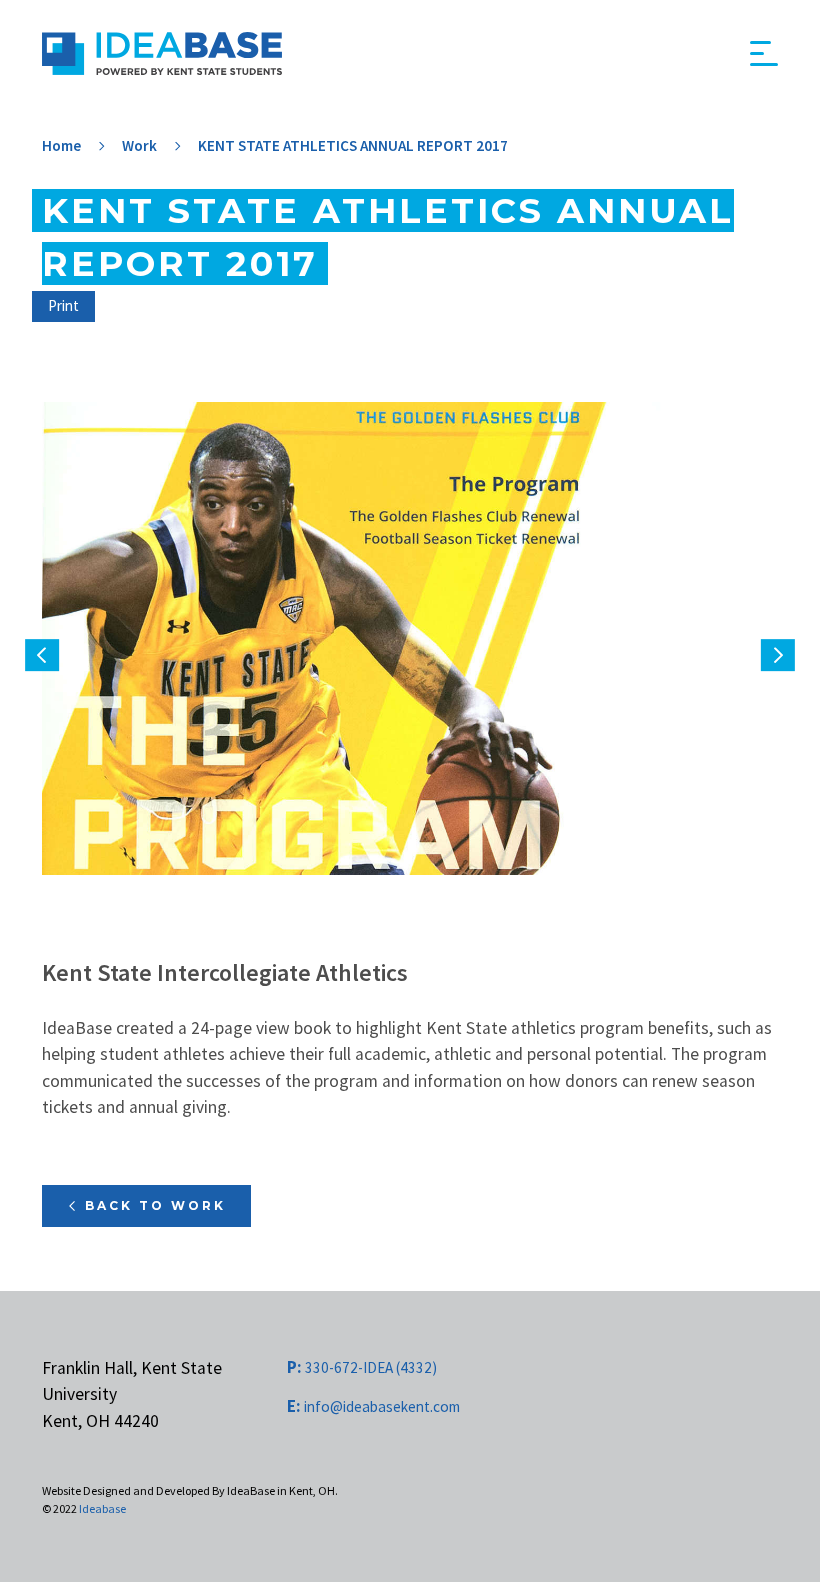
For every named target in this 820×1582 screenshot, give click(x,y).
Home (61, 145)
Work (139, 145)
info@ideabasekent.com (373, 1406)
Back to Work (155, 1205)
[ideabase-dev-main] (162, 53)
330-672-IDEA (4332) (362, 1367)
